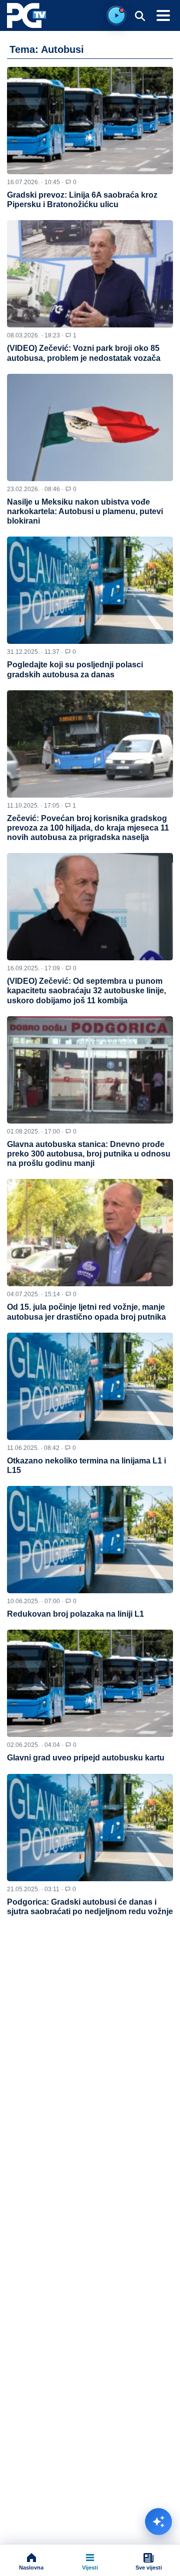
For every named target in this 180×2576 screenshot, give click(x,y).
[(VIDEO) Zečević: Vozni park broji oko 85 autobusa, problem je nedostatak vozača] (90, 274)
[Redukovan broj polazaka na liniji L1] (90, 1540)
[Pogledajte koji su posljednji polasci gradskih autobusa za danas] (90, 590)
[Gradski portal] (26, 15)
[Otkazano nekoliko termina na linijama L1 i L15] (90, 1386)
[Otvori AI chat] (158, 2522)
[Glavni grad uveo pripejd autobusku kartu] (90, 1683)
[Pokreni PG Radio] (116, 15)
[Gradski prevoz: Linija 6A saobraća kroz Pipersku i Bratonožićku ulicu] (90, 121)
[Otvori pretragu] (140, 15)
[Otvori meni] (163, 15)
